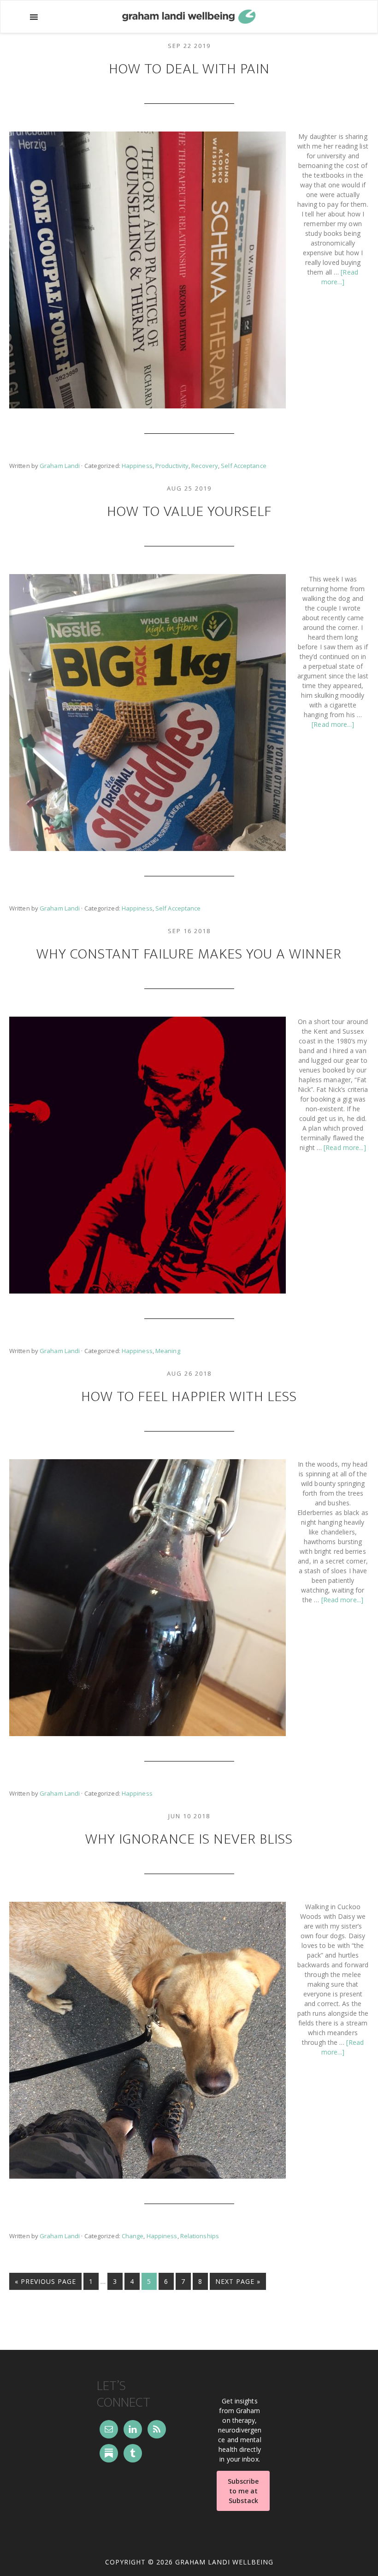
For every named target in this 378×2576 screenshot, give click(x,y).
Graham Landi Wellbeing (189, 17)
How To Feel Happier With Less (189, 1397)
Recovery (205, 466)
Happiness (137, 466)
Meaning (168, 1351)
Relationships (200, 2236)
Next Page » (238, 2283)
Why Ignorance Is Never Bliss (189, 1839)
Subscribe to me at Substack (243, 2491)
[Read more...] (333, 724)
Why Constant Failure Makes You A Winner (189, 954)
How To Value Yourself (189, 512)
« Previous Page (45, 2283)
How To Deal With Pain (189, 69)
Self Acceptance (243, 466)
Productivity (172, 466)
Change (133, 2236)
